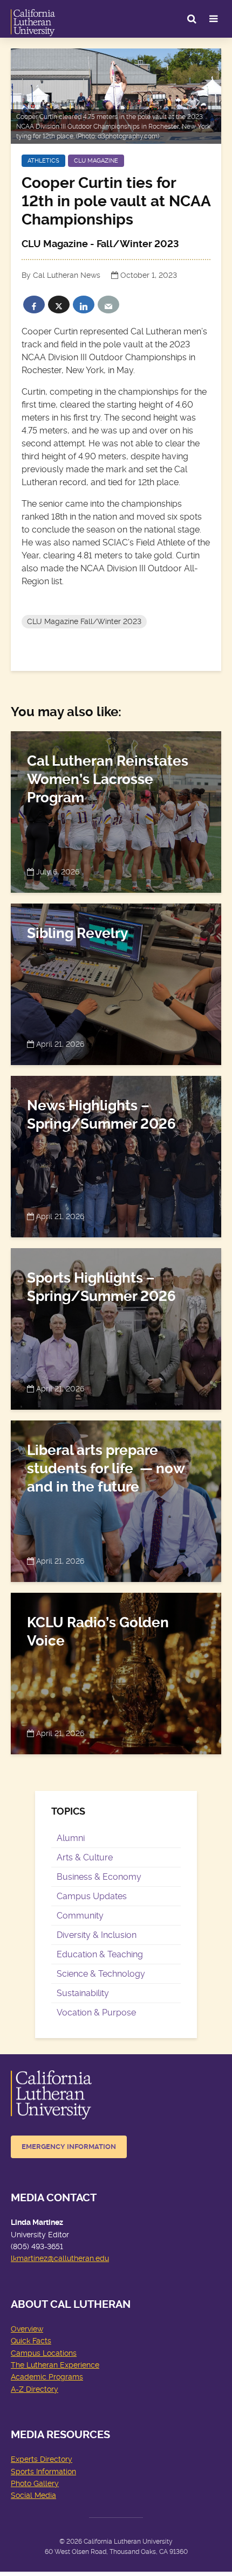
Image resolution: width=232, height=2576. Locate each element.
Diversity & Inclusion (97, 1935)
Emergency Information (69, 2147)
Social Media (33, 2495)
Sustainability (83, 1993)
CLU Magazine (96, 161)
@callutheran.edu (78, 2258)
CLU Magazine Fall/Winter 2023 (84, 621)
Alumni (71, 1838)
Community (80, 1916)
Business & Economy (99, 1877)
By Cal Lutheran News (61, 275)
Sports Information (43, 2472)
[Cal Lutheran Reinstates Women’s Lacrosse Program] (116, 810)
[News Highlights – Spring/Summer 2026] (116, 1155)
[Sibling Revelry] (116, 982)
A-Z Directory (35, 2389)
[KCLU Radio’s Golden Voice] (116, 1672)
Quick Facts (31, 2341)
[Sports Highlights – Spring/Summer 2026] (116, 1327)
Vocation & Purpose (96, 2012)
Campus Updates (92, 1896)
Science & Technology (101, 1974)
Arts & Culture (85, 1857)
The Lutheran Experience (55, 2365)
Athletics (43, 161)
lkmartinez (29, 2258)
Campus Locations (44, 2353)
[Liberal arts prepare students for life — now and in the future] (116, 1499)
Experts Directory (42, 2459)
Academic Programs (47, 2377)
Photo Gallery (35, 2483)
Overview (27, 2329)
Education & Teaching (100, 1954)
